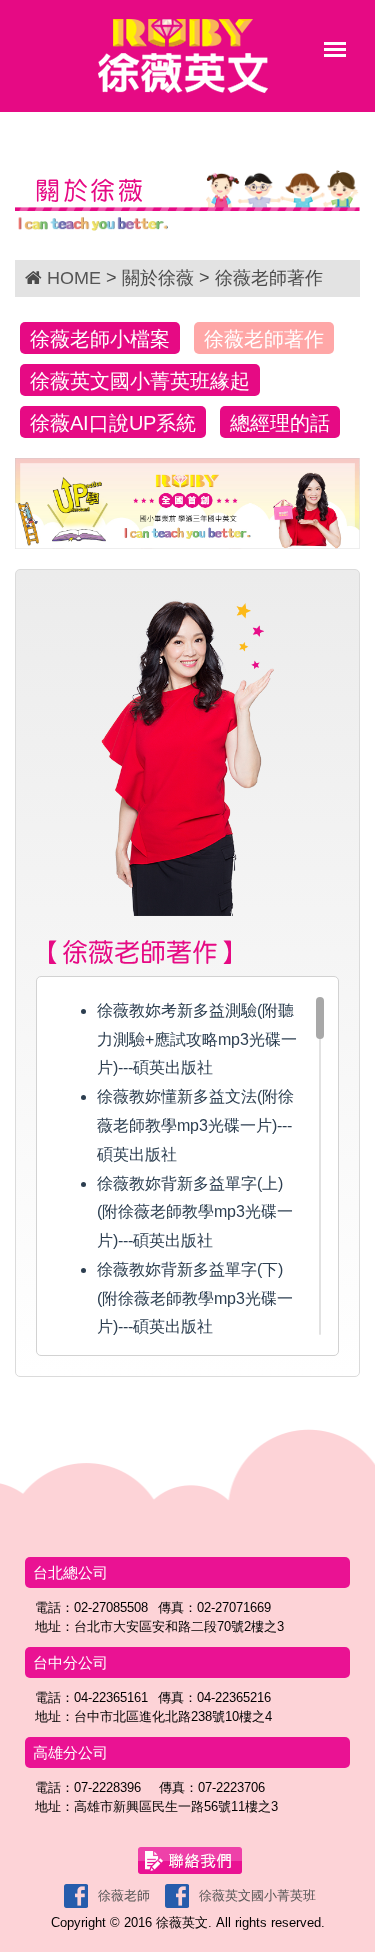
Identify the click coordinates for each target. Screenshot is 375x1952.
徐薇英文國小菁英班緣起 (140, 381)
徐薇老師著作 (264, 339)
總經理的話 (280, 423)
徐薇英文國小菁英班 (257, 1895)
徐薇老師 (124, 1895)
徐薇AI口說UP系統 (113, 423)
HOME (74, 278)
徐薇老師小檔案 (100, 339)
